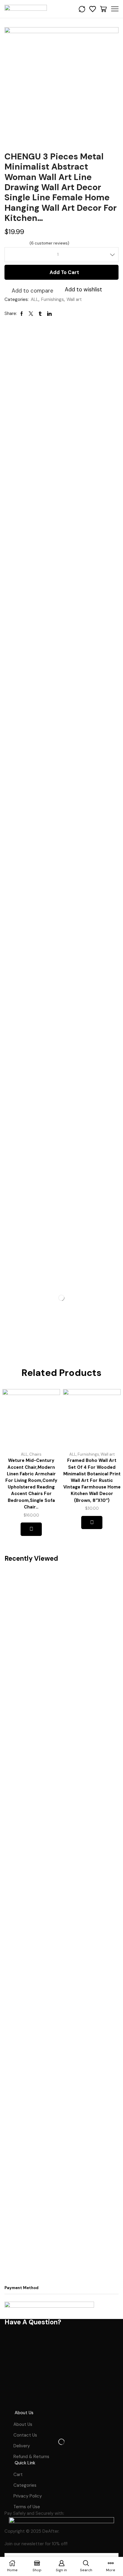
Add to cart (64, 272)
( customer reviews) (49, 243)
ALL (35, 299)
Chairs (35, 1454)
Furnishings (53, 299)
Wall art (74, 299)
